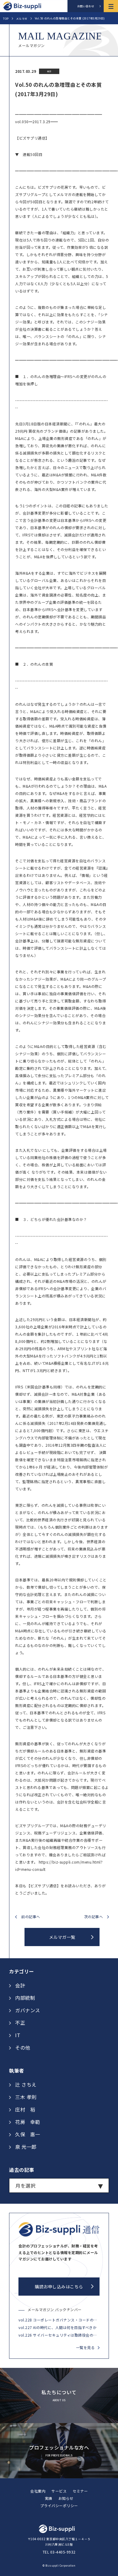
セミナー (80, 2491)
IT (18, 2035)
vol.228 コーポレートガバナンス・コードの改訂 (59, 2320)
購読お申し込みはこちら (59, 2287)
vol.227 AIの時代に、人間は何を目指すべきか (57, 2327)
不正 (20, 2023)
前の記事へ (31, 1917)
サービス (59, 2491)
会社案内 (38, 2491)
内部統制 (25, 1998)
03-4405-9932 (63, 2552)
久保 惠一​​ (28, 2134)
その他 (23, 2047)
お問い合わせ (86, 6)
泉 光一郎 (26, 2147)
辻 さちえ (26, 2084)
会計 (20, 1985)
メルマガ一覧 (62, 1937)
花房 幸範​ (28, 2122)
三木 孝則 (26, 2097)
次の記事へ (94, 1917)
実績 (49, 2498)
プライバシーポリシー (59, 2505)
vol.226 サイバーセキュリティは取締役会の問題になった (59, 2335)
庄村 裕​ (25, 2109)
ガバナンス (28, 2010)
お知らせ (66, 2498)
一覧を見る (85, 2347)
